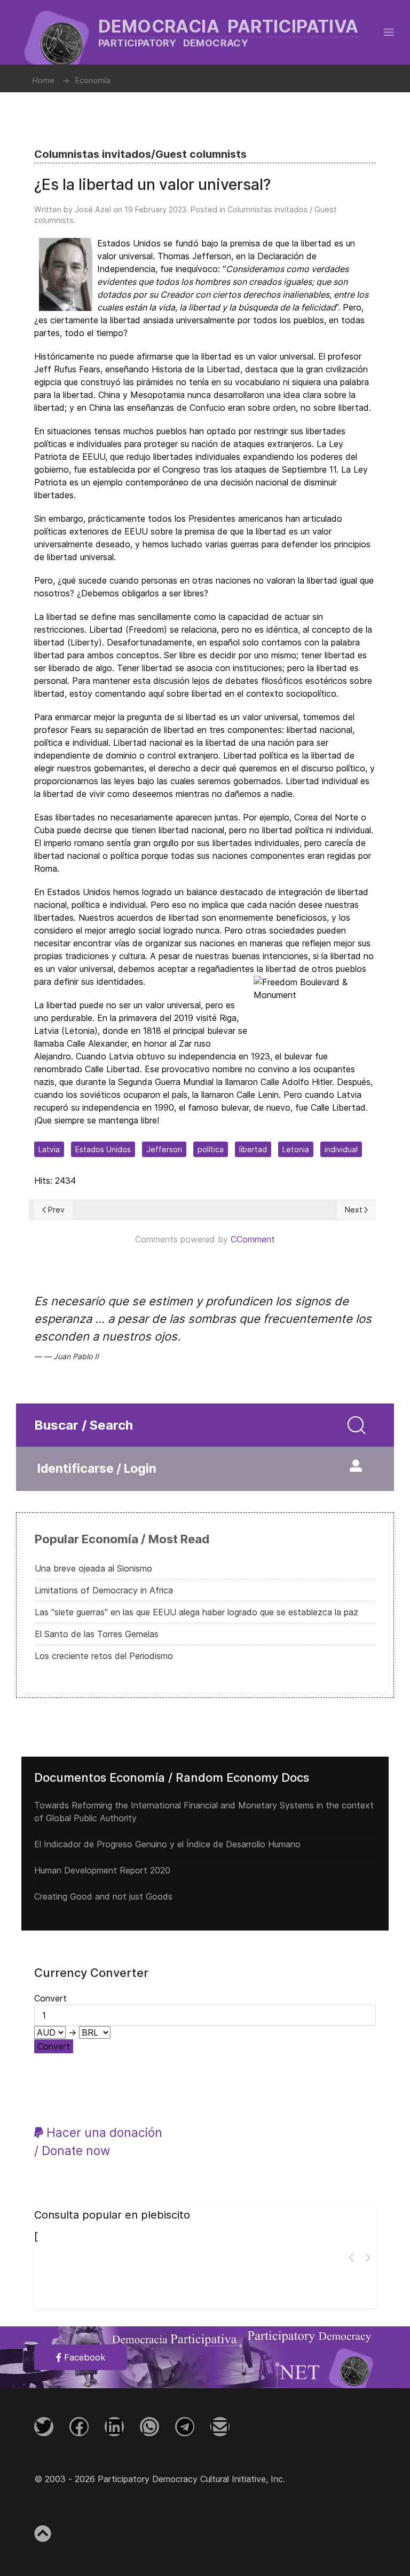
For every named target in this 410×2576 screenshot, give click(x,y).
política (211, 1149)
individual (341, 1149)
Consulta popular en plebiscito (112, 2215)
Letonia (296, 1149)
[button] (389, 32)
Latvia (49, 1149)
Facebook (83, 2357)
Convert (54, 2046)
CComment (253, 1239)
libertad (253, 1149)
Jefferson (164, 1149)
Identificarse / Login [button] (97, 1469)
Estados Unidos (103, 1149)
